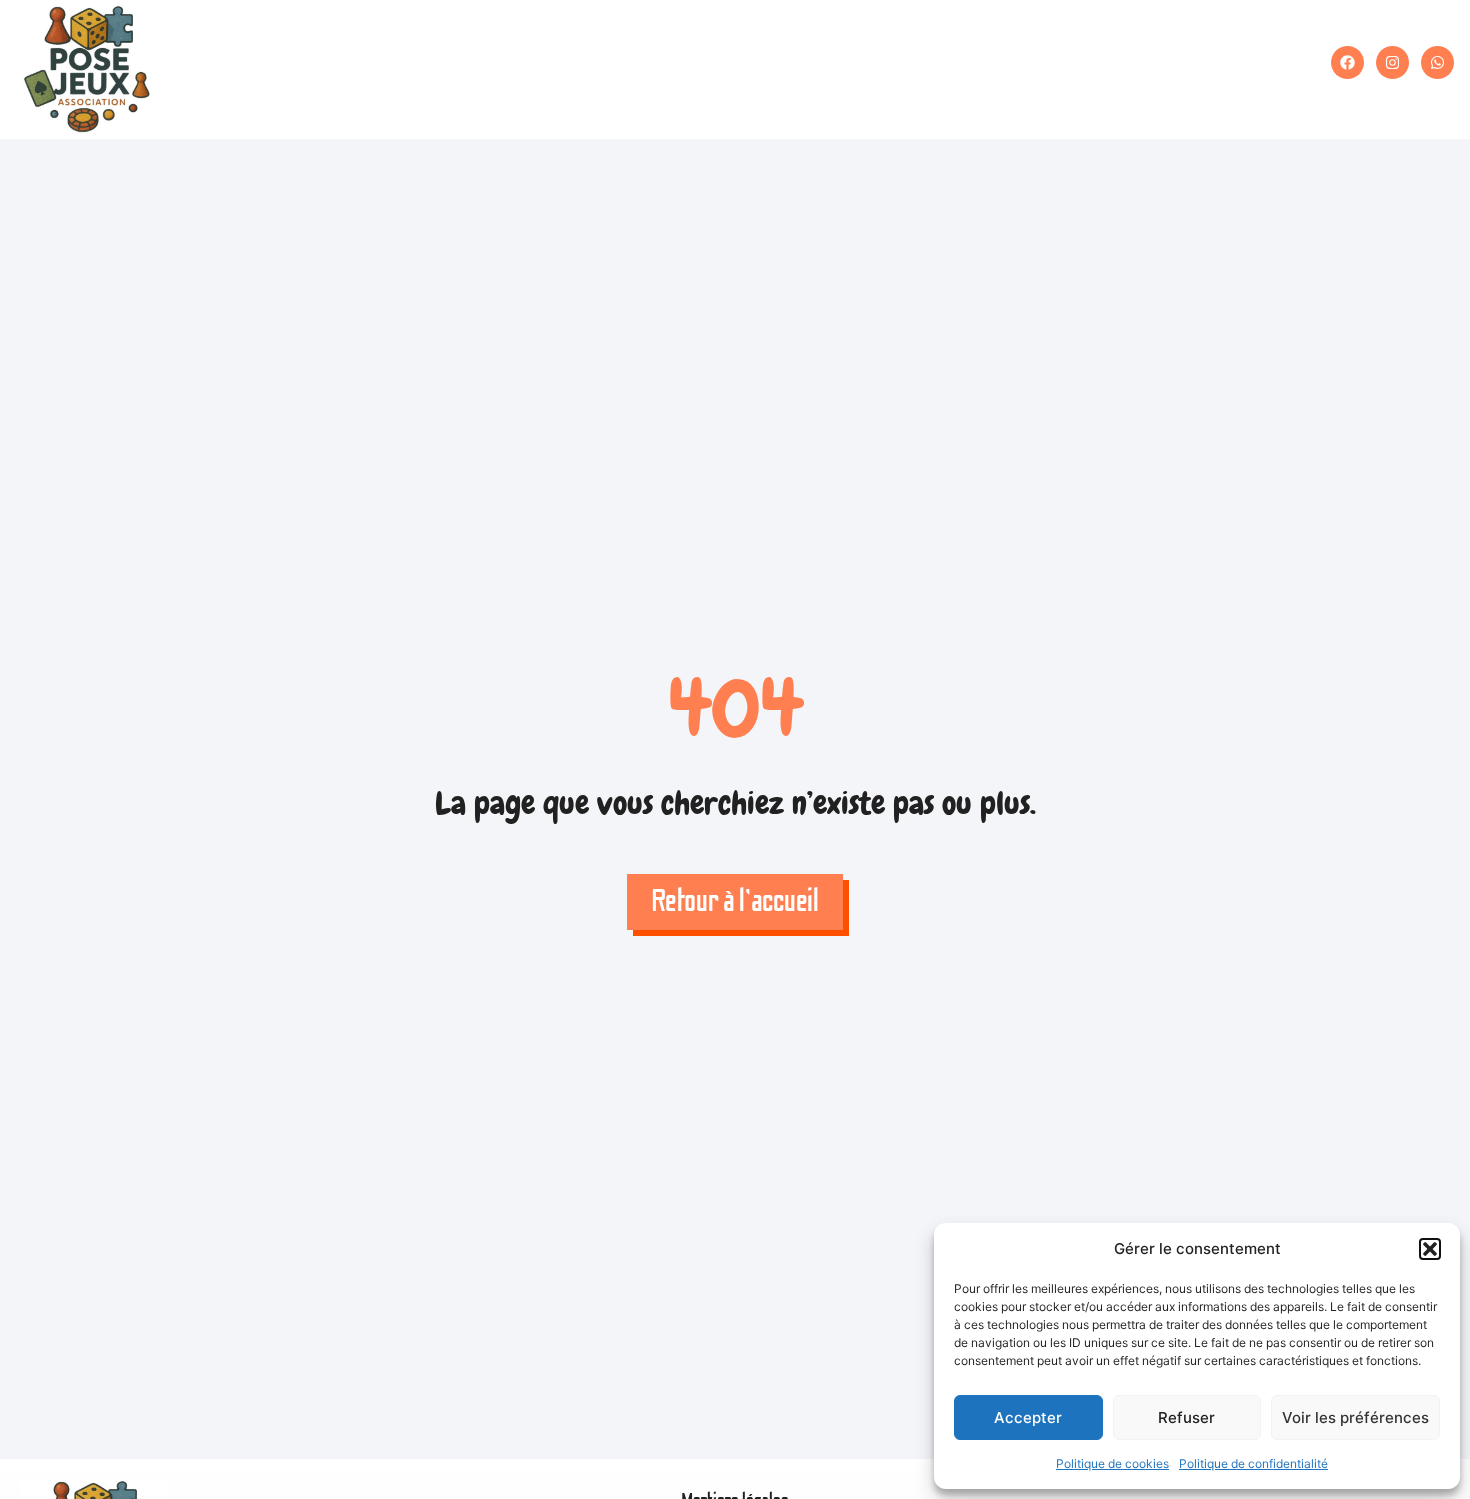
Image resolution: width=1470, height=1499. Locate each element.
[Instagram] (1392, 62)
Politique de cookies (1112, 1463)
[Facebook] (1347, 62)
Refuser (1186, 1417)
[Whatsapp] (1437, 62)
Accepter (1028, 1417)
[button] (1430, 1249)
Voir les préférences (1355, 1417)
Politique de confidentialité (1253, 1463)
